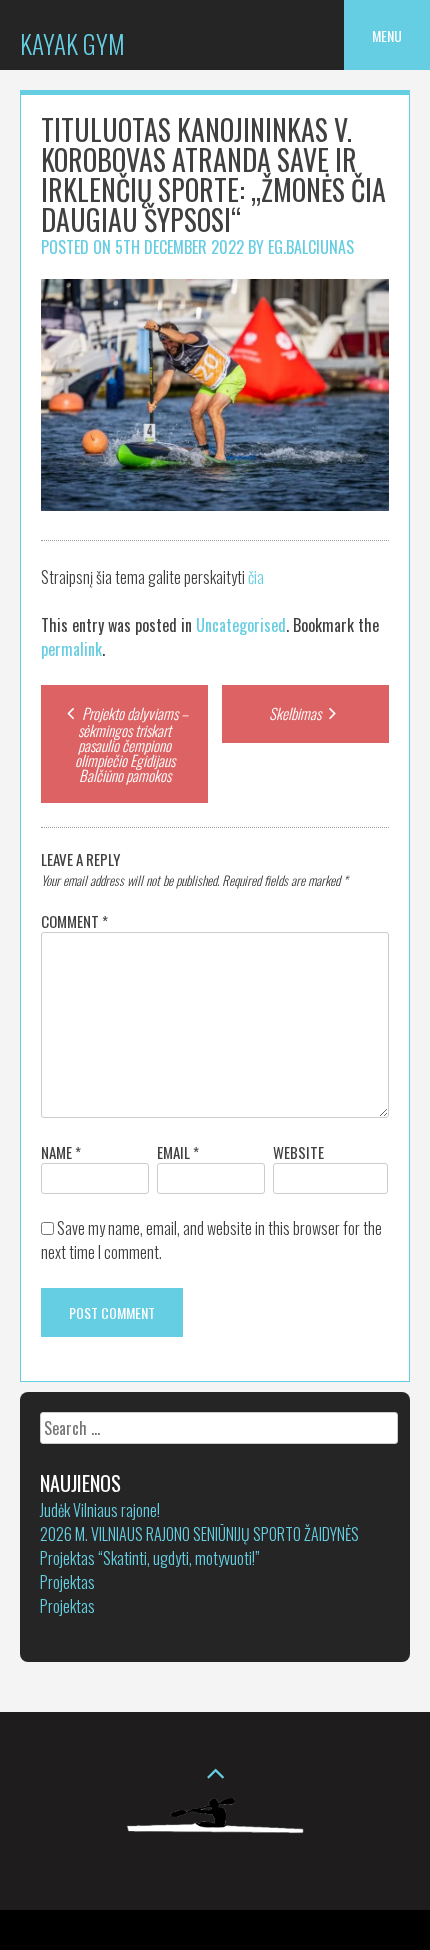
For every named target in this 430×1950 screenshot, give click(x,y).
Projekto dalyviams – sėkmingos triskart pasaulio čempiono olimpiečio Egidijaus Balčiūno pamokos (131, 744)
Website (298, 1152)
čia (256, 577)
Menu (387, 35)
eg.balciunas (311, 247)
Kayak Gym (72, 43)
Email (178, 1152)
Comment (74, 921)
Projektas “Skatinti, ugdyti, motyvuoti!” (150, 1558)
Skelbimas (296, 713)
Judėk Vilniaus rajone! (100, 1510)
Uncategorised (241, 625)
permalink (71, 649)
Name (61, 1152)
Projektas (67, 1582)
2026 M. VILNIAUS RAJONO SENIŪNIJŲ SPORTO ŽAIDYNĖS (199, 1534)
